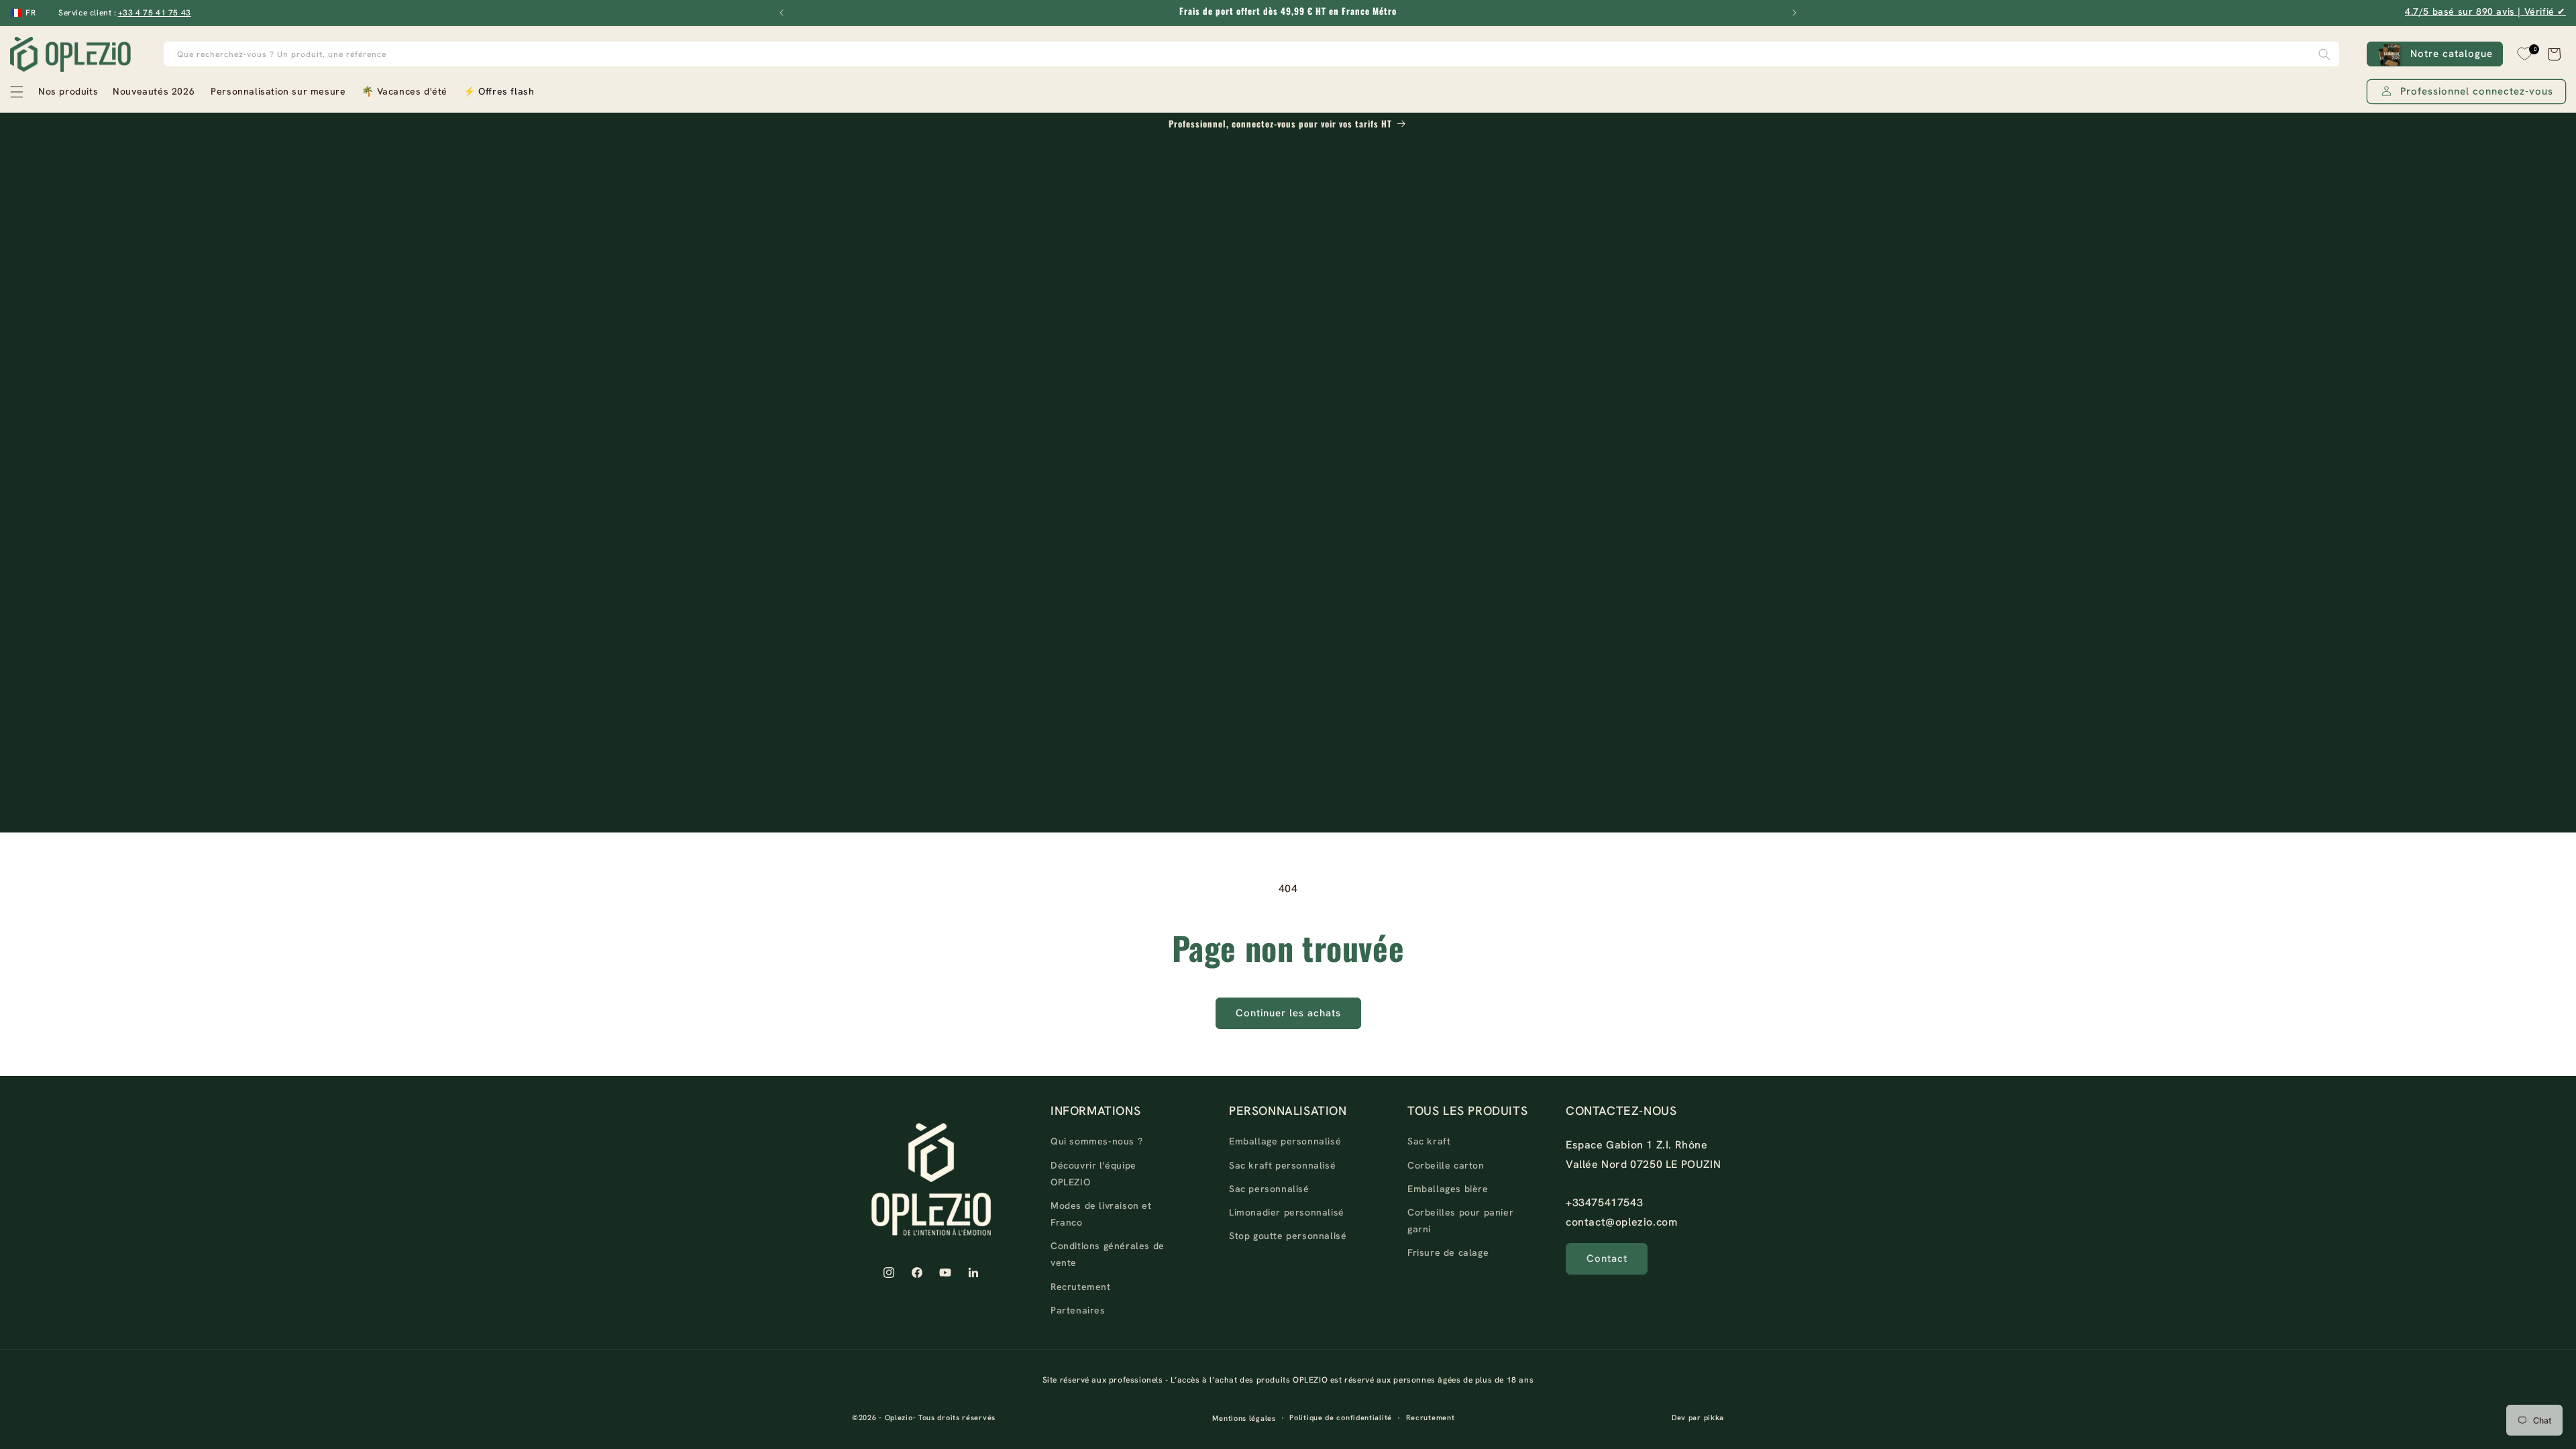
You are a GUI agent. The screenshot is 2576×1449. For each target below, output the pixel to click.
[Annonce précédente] (782, 13)
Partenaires (1078, 1310)
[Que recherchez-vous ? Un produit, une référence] (2324, 54)
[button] (53, 92)
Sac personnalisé (1269, 1189)
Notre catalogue (2452, 54)
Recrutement (1081, 1287)
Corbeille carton (1446, 1165)
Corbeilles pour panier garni (1460, 1221)
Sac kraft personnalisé (1282, 1165)
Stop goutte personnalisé (1288, 1236)
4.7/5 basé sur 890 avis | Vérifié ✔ (2485, 11)
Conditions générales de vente (1108, 1254)
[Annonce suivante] (1794, 13)
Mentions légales (1244, 1418)
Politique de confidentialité (1341, 1417)
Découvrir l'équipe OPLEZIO (1093, 1174)
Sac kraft (1429, 1141)
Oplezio (899, 1417)
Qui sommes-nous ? (1096, 1141)
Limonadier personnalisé (1287, 1212)
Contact (1607, 1258)
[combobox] (1252, 54)
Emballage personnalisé (1285, 1141)
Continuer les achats (1288, 1013)
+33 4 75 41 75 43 (155, 13)
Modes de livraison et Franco (1101, 1214)
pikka (1714, 1417)
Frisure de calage (1448, 1252)
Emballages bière (1448, 1189)
